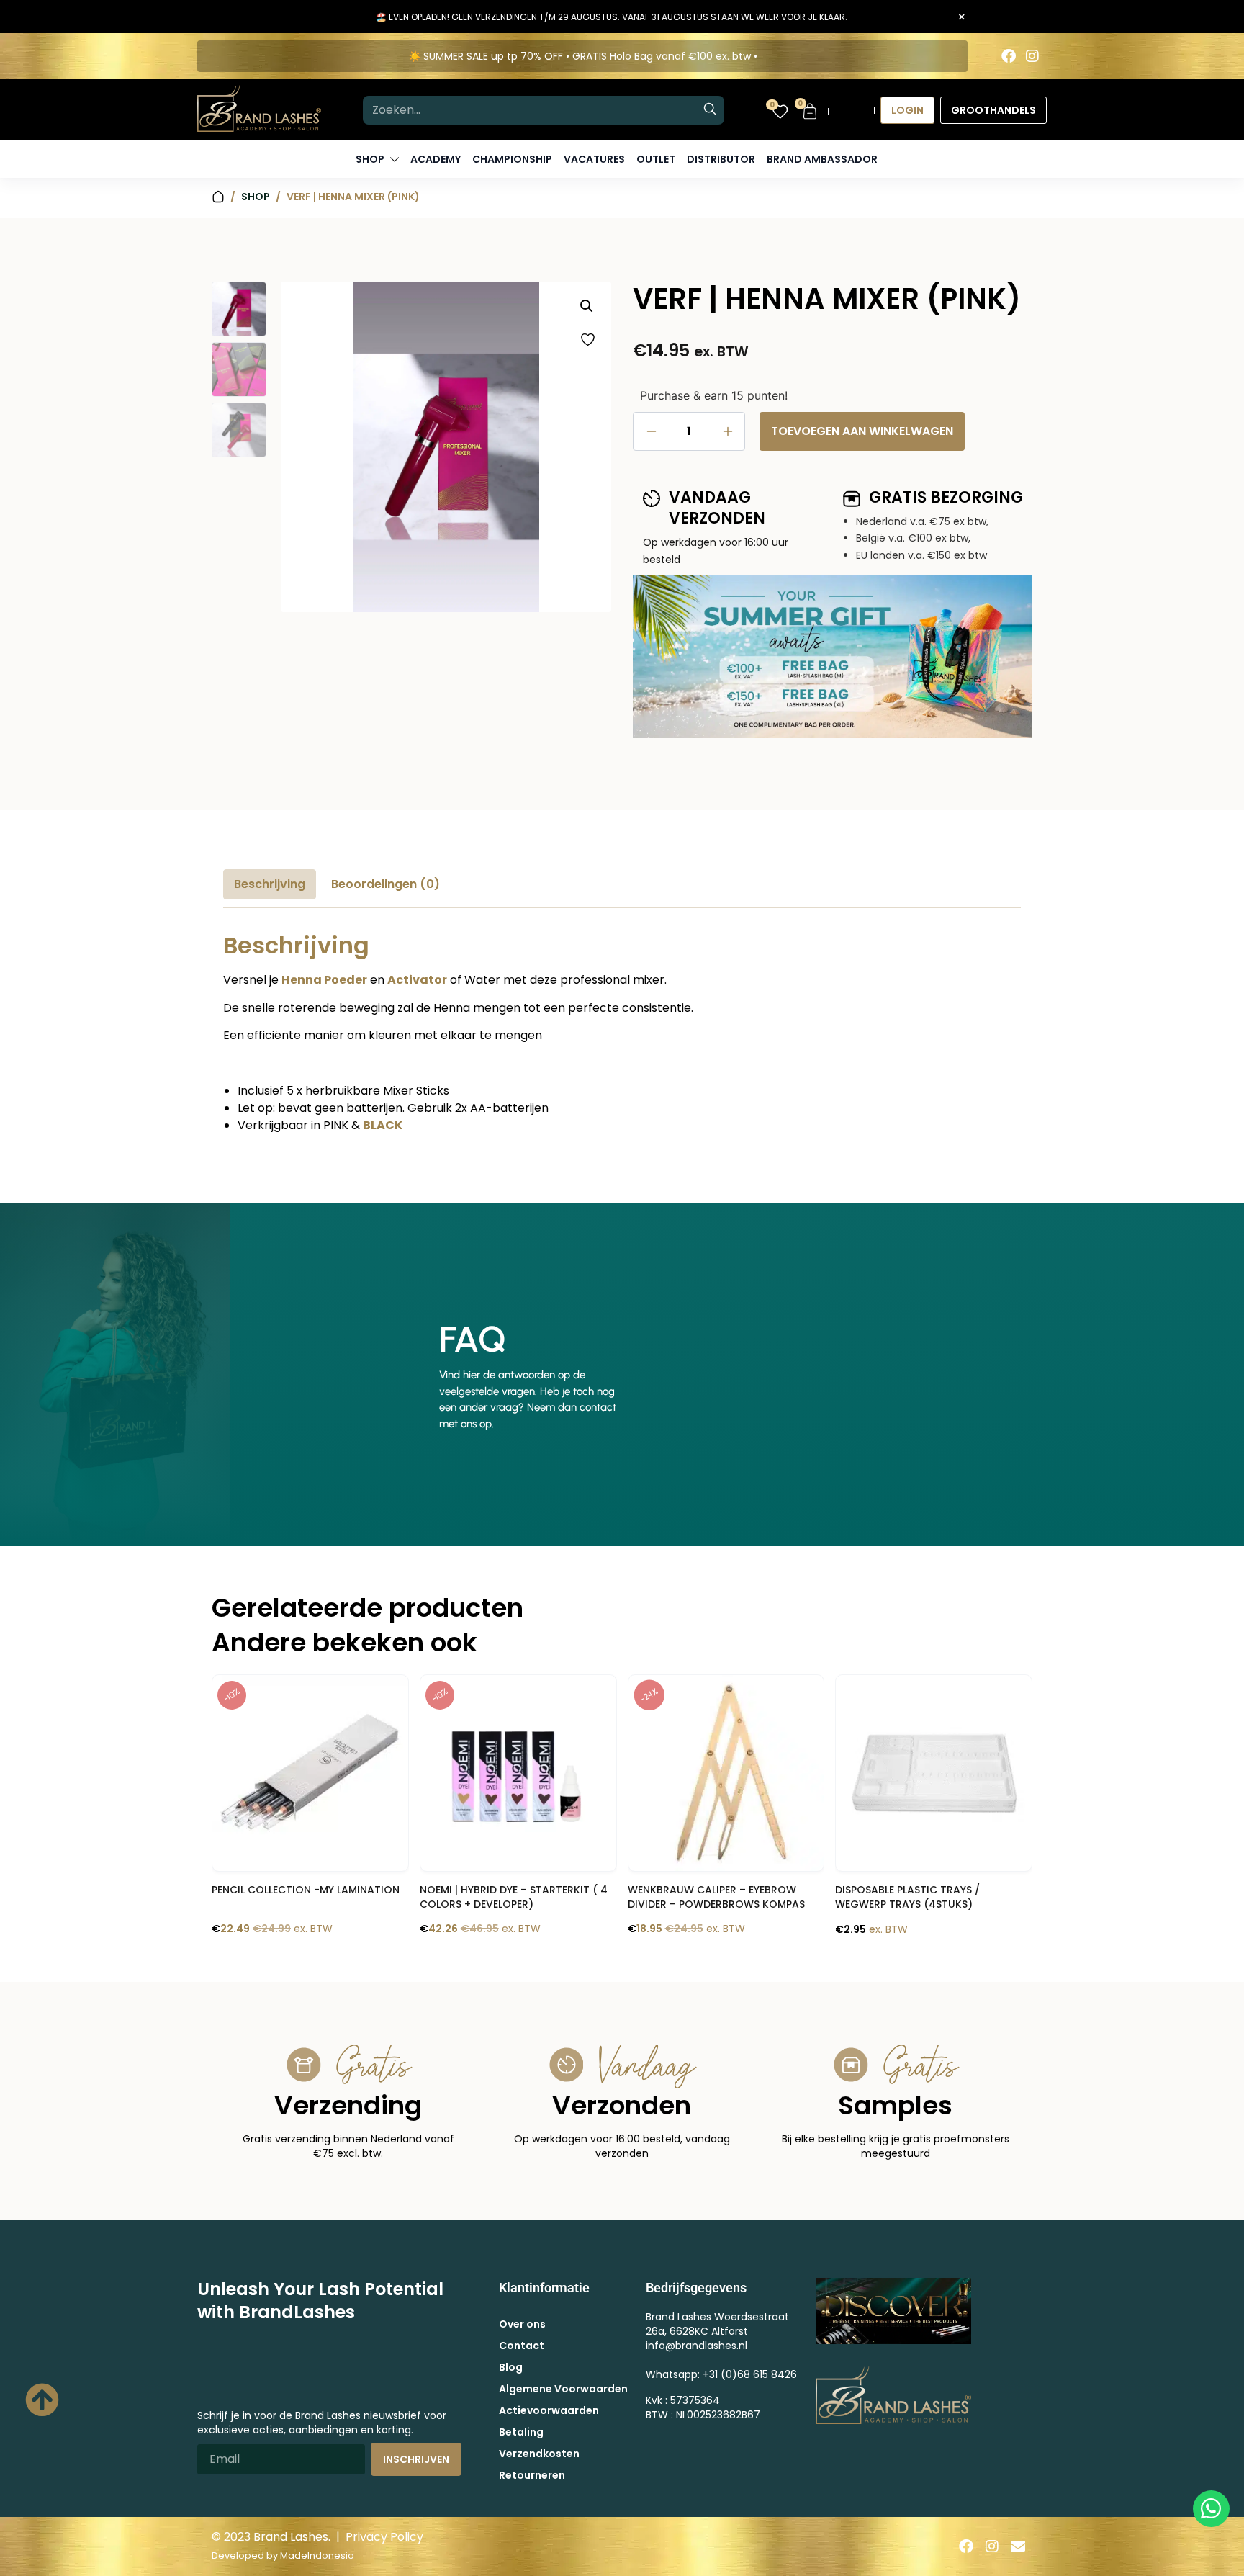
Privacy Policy (384, 2537)
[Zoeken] (710, 110)
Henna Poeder (324, 980)
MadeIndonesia (317, 2555)
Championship (512, 159)
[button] (587, 306)
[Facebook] (1009, 56)
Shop (256, 197)
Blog (511, 2367)
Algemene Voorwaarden (563, 2389)
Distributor (721, 159)
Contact (522, 2346)
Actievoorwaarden (549, 2410)
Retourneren (532, 2475)
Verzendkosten (539, 2454)
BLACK (383, 1125)
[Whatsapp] (1211, 2509)
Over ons (522, 2324)
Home (218, 197)
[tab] (270, 884)
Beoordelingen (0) (386, 884)
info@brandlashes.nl (697, 2346)
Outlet (656, 159)
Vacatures (594, 159)
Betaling (521, 2432)
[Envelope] (1018, 2546)
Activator (417, 980)
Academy (436, 159)
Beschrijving (270, 884)
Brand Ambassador (822, 159)
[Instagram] (1032, 56)
